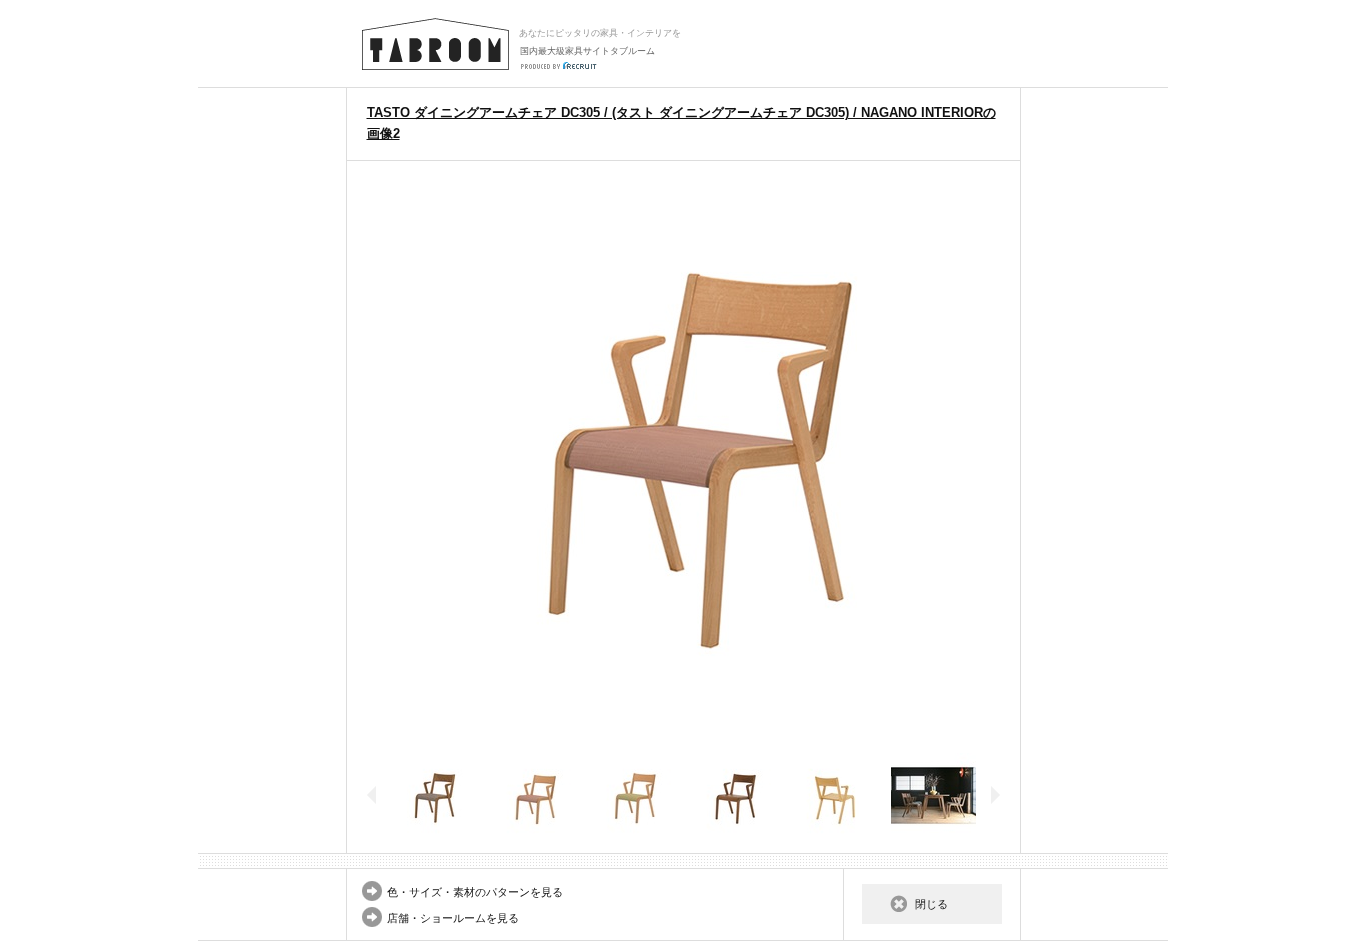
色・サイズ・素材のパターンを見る (475, 892)
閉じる (931, 904)
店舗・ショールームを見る (453, 918)
